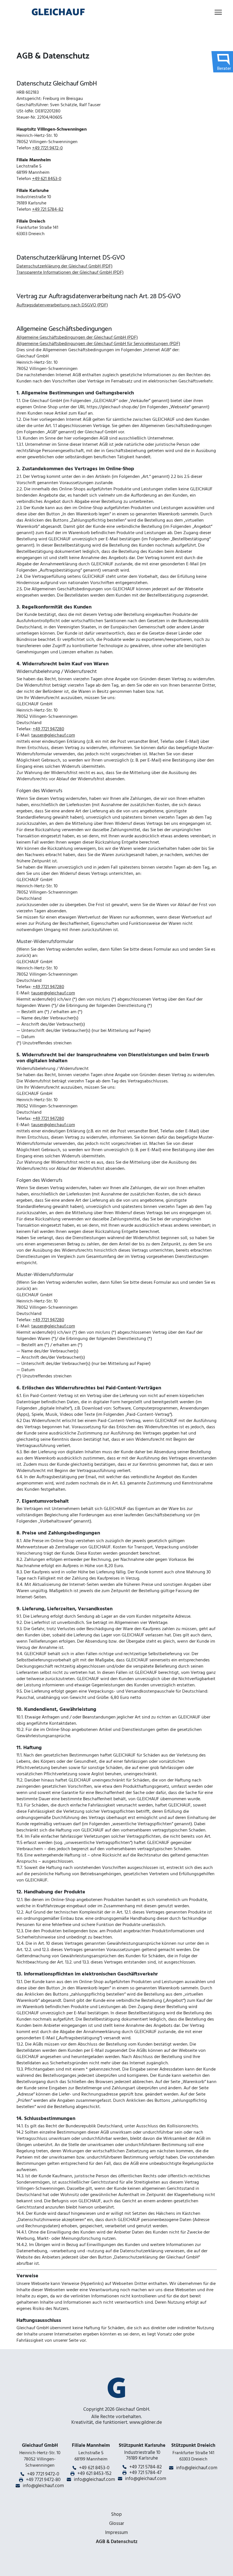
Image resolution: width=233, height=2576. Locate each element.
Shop (116, 2514)
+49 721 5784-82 (48, 209)
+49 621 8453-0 (47, 179)
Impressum (116, 2533)
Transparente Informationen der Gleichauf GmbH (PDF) (70, 272)
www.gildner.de (146, 2422)
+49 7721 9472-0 (47, 148)
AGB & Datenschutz (117, 2542)
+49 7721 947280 (48, 729)
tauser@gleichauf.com (53, 735)
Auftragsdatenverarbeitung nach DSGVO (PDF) (62, 305)
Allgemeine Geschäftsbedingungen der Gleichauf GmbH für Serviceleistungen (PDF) (98, 344)
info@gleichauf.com (43, 2486)
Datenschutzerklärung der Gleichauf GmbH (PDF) (65, 266)
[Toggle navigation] (218, 12)
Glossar (117, 2523)
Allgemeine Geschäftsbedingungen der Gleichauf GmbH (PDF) (77, 337)
